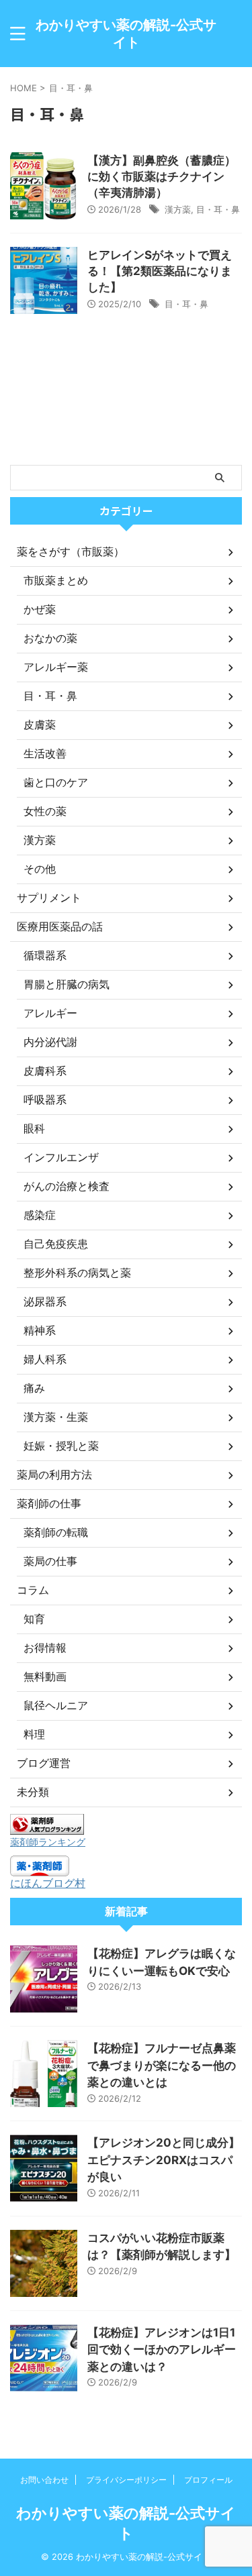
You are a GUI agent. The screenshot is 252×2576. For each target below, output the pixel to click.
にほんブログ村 (48, 1883)
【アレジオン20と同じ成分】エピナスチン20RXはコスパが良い (164, 2160)
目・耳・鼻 (218, 209)
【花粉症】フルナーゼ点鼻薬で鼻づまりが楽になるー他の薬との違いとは (162, 2065)
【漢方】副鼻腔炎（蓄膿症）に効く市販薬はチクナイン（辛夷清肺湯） (162, 176)
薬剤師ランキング (48, 1842)
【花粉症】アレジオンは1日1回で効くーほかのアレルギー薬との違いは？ (162, 2350)
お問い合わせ (44, 2480)
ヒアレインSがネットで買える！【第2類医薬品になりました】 (160, 271)
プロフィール (208, 2480)
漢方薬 (178, 209)
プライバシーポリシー (126, 2480)
